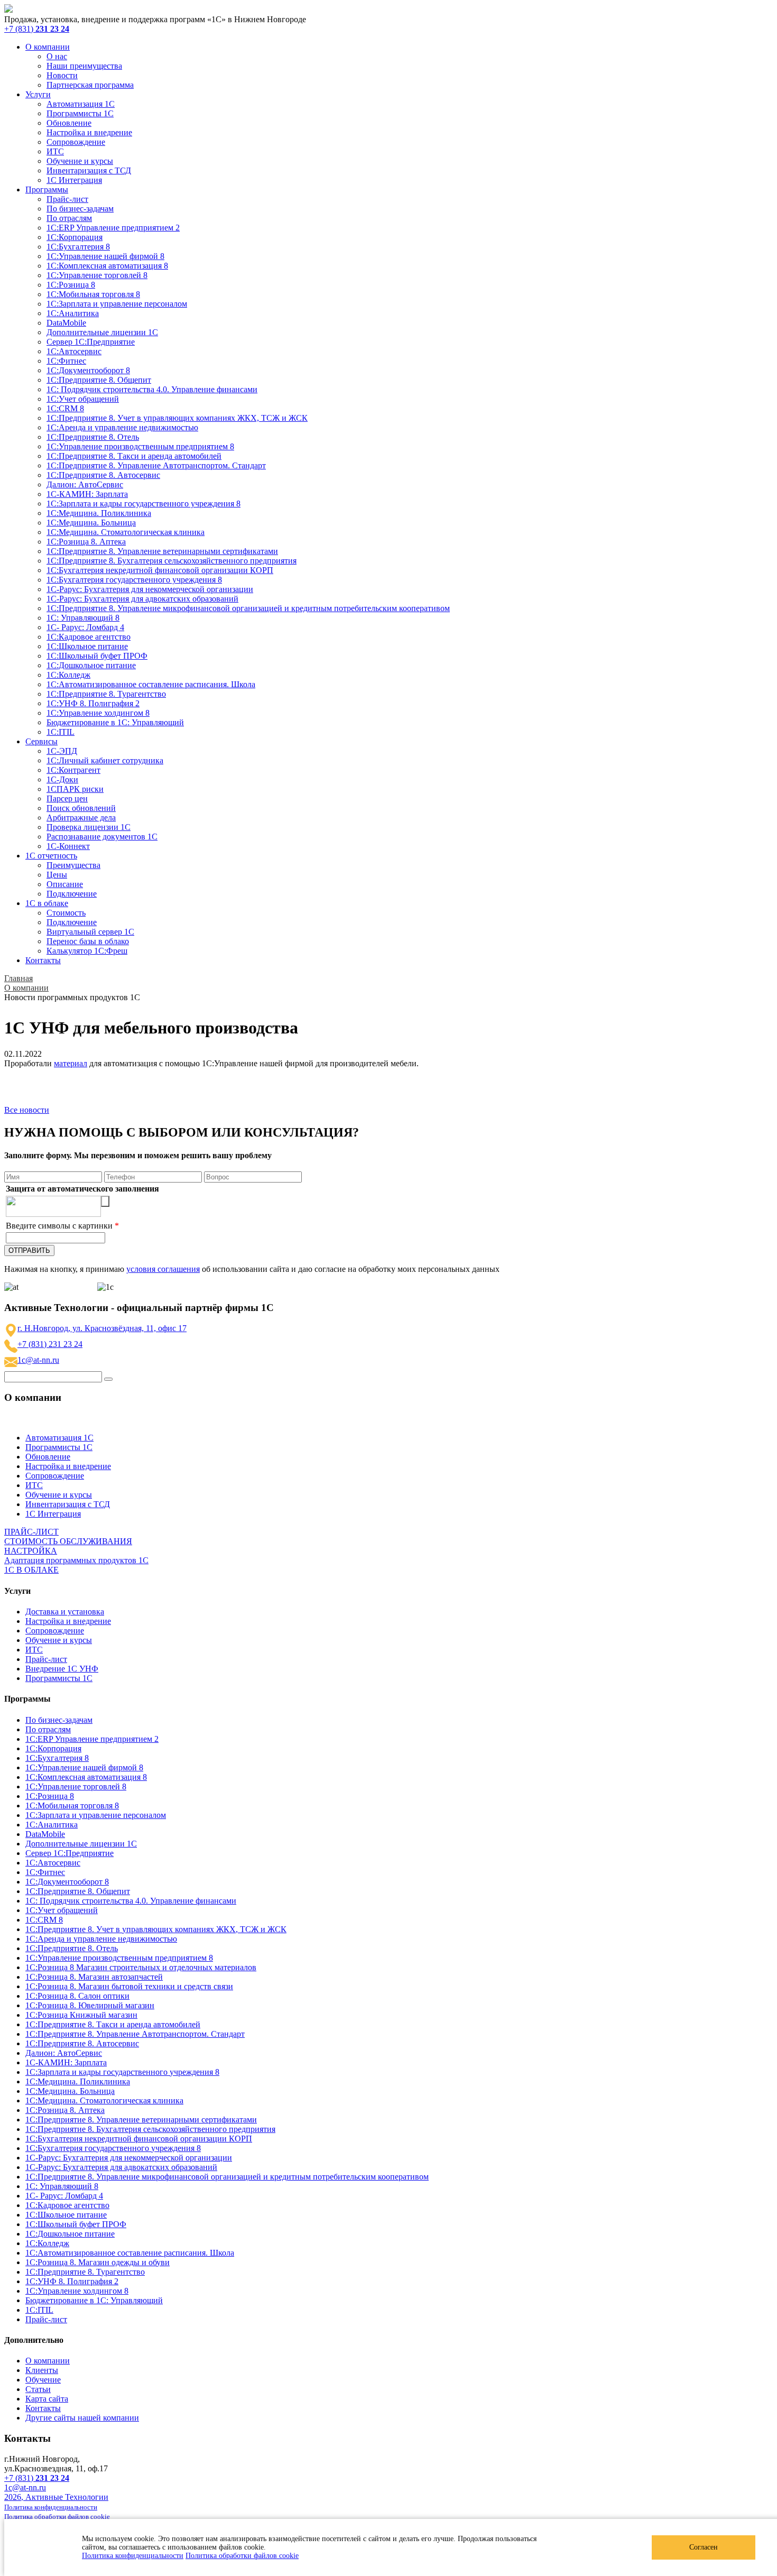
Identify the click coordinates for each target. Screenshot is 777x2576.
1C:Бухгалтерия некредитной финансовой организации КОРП (160, 570)
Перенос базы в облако (88, 941)
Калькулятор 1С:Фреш (87, 951)
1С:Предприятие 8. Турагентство (106, 694)
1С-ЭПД (62, 751)
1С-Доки (62, 779)
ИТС (55, 151)
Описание (65, 884)
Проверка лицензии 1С (89, 827)
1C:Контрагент (73, 770)
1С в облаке (47, 903)
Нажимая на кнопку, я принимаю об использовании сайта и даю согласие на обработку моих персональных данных (252, 1269)
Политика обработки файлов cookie (242, 2556)
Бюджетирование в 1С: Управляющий (115, 722)
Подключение (72, 894)
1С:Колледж (68, 675)
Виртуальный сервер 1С (90, 932)
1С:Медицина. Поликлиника (99, 513)
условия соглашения (163, 1269)
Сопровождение (76, 142)
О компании (48, 47)
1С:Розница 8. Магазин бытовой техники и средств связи (129, 1986)
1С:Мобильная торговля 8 (93, 294)
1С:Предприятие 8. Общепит (99, 380)
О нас (57, 56)
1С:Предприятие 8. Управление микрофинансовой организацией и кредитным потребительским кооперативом (248, 608)
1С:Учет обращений (83, 399)
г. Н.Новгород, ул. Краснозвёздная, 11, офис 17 (102, 1328)
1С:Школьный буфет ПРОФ (97, 656)
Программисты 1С (80, 113)
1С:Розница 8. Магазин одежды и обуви (98, 2262)
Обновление (69, 123)
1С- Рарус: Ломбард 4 (85, 627)
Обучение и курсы (80, 161)
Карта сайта (47, 2399)
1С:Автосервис (74, 351)
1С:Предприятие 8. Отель (93, 437)
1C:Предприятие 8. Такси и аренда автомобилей (134, 456)
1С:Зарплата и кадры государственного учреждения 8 (144, 504)
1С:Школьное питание (87, 646)
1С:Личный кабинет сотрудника (105, 760)
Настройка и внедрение (89, 132)
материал (71, 1063)
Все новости (27, 1110)
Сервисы (41, 741)
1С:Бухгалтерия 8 (78, 247)
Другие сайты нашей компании (82, 2418)
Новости (62, 75)
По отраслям (69, 218)
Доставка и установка (65, 1612)
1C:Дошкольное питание (91, 665)
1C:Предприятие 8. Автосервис (103, 475)
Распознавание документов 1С (102, 837)
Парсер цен (67, 798)
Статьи (38, 2389)
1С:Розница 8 (71, 285)
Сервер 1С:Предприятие (91, 342)
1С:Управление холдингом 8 (98, 713)
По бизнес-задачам (80, 209)
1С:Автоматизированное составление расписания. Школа (151, 684)
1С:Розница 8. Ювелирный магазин (90, 2005)
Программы (47, 190)
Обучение (43, 2380)
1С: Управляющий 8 (83, 618)
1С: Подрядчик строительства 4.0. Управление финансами (152, 389)
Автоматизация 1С (81, 104)
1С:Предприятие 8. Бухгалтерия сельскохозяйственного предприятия (172, 561)
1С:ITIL (61, 732)
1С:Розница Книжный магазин (81, 2015)
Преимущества (73, 865)
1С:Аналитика (73, 313)
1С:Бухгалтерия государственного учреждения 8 (134, 580)
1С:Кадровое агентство (89, 637)
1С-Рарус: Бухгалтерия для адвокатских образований (142, 599)
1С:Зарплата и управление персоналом (117, 304)
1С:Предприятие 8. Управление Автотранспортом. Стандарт (156, 465)
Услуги (38, 94)
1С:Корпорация (75, 237)
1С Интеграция (74, 180)
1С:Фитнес (66, 361)
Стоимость (66, 913)
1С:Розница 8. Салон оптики (77, 1996)
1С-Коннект (68, 846)
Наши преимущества (84, 66)
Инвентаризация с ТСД (89, 170)
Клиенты (42, 2370)
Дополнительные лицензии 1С (102, 332)
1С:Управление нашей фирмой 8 (105, 256)
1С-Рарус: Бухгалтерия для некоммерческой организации (150, 589)
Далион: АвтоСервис (85, 484)
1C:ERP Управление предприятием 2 (113, 228)
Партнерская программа (90, 85)
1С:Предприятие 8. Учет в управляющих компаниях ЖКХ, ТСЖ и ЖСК (177, 418)
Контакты (43, 960)
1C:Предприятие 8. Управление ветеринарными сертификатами (162, 551)
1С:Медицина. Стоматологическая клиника (126, 532)
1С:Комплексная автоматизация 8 (107, 266)
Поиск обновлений (81, 808)
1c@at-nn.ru (38, 1360)
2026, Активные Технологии (56, 2497)
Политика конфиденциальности (133, 2556)
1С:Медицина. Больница (91, 523)
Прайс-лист (67, 199)
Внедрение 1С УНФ (62, 1669)
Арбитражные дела (81, 818)
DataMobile (66, 323)
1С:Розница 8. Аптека (86, 542)
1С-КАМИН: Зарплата (87, 494)
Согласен (704, 2547)
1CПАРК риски (75, 789)
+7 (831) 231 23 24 (50, 1344)
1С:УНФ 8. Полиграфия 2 (93, 703)
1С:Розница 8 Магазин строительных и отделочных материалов (141, 1967)
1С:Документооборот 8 (88, 370)
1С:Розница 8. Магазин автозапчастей (94, 1977)
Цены (57, 875)
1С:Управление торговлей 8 (97, 275)
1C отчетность (51, 856)
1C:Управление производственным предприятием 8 (140, 446)
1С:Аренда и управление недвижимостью (122, 427)
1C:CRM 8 (65, 408)
